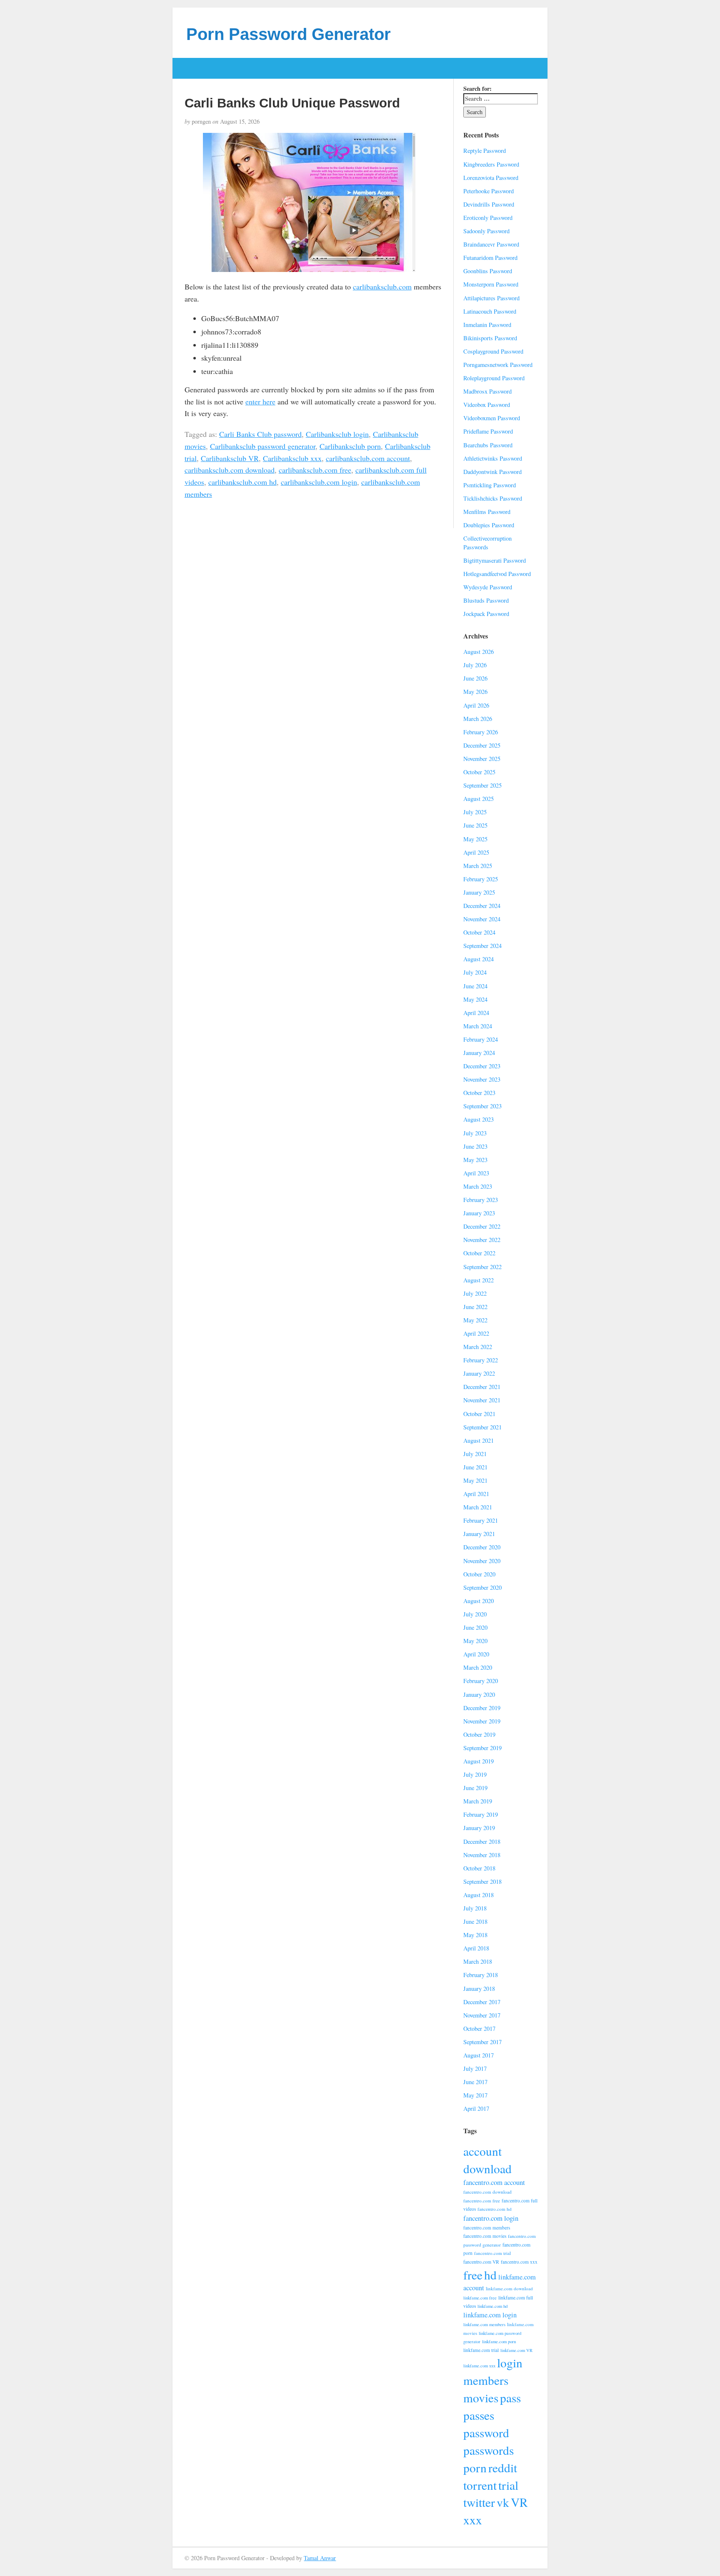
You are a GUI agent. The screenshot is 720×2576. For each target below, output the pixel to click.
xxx (473, 2520)
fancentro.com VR (481, 2262)
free (473, 2275)
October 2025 (479, 772)
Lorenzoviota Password (491, 178)
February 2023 (481, 1200)
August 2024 (479, 959)
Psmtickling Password (490, 485)
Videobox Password (487, 405)
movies (481, 2398)
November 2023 (482, 1079)
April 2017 (476, 2108)
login (510, 2363)
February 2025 (481, 879)
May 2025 (475, 839)
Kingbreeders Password (491, 164)
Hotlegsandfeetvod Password (497, 574)
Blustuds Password (486, 600)
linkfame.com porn (499, 2342)
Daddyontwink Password (492, 472)
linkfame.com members (484, 2324)
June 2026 (475, 678)
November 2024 (482, 919)
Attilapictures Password (491, 298)
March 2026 (478, 719)
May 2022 (475, 1320)
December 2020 (482, 1547)
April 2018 (476, 1948)
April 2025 (476, 852)
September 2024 (482, 946)
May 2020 (475, 1641)
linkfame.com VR (516, 2350)
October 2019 (479, 1734)
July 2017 (475, 2069)
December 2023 (482, 1066)
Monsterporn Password (491, 284)
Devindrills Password (489, 204)
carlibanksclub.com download (230, 470)
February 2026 (481, 732)
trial (508, 2485)
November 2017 (482, 2015)
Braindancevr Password (491, 244)
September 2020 (482, 1587)
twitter (479, 2502)
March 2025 (478, 866)
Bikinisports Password (490, 338)
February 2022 (481, 1360)
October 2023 (479, 1093)
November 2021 (482, 1400)
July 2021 (475, 1454)
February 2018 (481, 1975)
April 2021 (476, 1494)
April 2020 (476, 1654)
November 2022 (482, 1240)
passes (479, 2415)
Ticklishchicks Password (493, 498)
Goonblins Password (488, 271)
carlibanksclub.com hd (242, 482)
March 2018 (478, 1961)
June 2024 (475, 986)
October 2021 (479, 1414)
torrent (480, 2485)
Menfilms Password (487, 512)
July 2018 (475, 1908)
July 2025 (475, 812)
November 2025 (482, 759)
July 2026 (475, 665)
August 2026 (479, 652)
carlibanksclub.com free (315, 470)
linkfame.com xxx (479, 2366)
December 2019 (482, 1708)
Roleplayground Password (494, 378)
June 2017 (475, 2082)
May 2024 (475, 999)
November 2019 (482, 1721)
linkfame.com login (490, 2315)
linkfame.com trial (481, 2350)
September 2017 (482, 2042)
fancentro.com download (487, 2192)
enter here (260, 401)
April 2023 (476, 1173)
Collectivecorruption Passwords (487, 543)
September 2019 (482, 1748)
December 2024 (482, 906)
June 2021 (475, 1467)
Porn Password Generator (289, 34)
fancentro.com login (491, 2218)
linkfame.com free (480, 2298)
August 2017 (479, 2055)
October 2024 (479, 932)
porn (475, 2468)
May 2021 (475, 1480)
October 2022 (479, 1253)
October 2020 (479, 1574)
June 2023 (475, 1146)
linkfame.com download (509, 2288)
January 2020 (479, 1694)
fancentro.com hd (495, 2209)
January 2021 (479, 1534)
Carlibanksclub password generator (263, 446)
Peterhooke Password (489, 191)
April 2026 (476, 705)
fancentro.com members (487, 2228)
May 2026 (475, 692)
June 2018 (475, 1921)
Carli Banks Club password (260, 434)
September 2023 (482, 1106)
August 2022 (479, 1280)
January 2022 (479, 1373)
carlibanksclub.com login (319, 482)
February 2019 (481, 1814)
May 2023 (475, 1160)
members (486, 2380)
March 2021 (478, 1507)
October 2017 (479, 2029)
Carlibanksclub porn (350, 446)
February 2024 (481, 1039)
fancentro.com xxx (519, 2262)
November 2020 (482, 1561)
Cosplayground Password (493, 351)
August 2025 (479, 799)
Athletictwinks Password (493, 458)
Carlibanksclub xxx (292, 458)
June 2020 (475, 1627)
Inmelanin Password (487, 325)
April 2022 (476, 1333)
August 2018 (479, 1895)
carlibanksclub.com (382, 287)
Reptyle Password (485, 151)
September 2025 (482, 785)
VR (519, 2502)
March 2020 (478, 1667)
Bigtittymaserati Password (495, 560)
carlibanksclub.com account (368, 458)
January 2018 (479, 1989)
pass (510, 2398)
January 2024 (479, 1053)
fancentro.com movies (485, 2236)
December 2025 (482, 745)
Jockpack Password (486, 614)
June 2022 (475, 1307)
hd (490, 2275)
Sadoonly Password (486, 231)
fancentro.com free (482, 2201)
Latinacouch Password (490, 311)
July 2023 (475, 1133)
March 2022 (478, 1347)
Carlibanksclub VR (230, 458)
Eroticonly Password (488, 218)
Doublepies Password (489, 525)
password (486, 2433)
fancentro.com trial (492, 2253)
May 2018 (475, 1935)
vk (503, 2502)
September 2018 (482, 1882)
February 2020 (481, 1681)
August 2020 (479, 1601)
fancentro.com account (494, 2182)
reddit (503, 2468)
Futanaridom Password (490, 258)
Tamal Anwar (320, 2558)
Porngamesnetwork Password (498, 365)
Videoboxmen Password (492, 418)
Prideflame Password (488, 431)
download (487, 2168)
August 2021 (479, 1440)
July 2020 (475, 1614)
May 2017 (475, 2095)
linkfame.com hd (492, 2306)
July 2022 (475, 1293)
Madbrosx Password (487, 391)
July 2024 (475, 972)
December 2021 (482, 1387)
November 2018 (482, 1855)
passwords (489, 2450)
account (482, 2151)
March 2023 (478, 1186)
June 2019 (475, 1788)
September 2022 (482, 1267)
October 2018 (479, 1868)
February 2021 (481, 1520)
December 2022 (482, 1226)
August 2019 (479, 1761)
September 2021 (482, 1427)
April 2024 (476, 1013)
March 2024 (478, 1026)
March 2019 (478, 1801)
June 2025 (475, 825)
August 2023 (479, 1119)
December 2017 (482, 2002)
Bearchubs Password (488, 445)
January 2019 (479, 1828)
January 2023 (479, 1213)
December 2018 (482, 1842)
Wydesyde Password (488, 587)
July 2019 (475, 1774)
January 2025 (479, 892)
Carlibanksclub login (337, 434)
